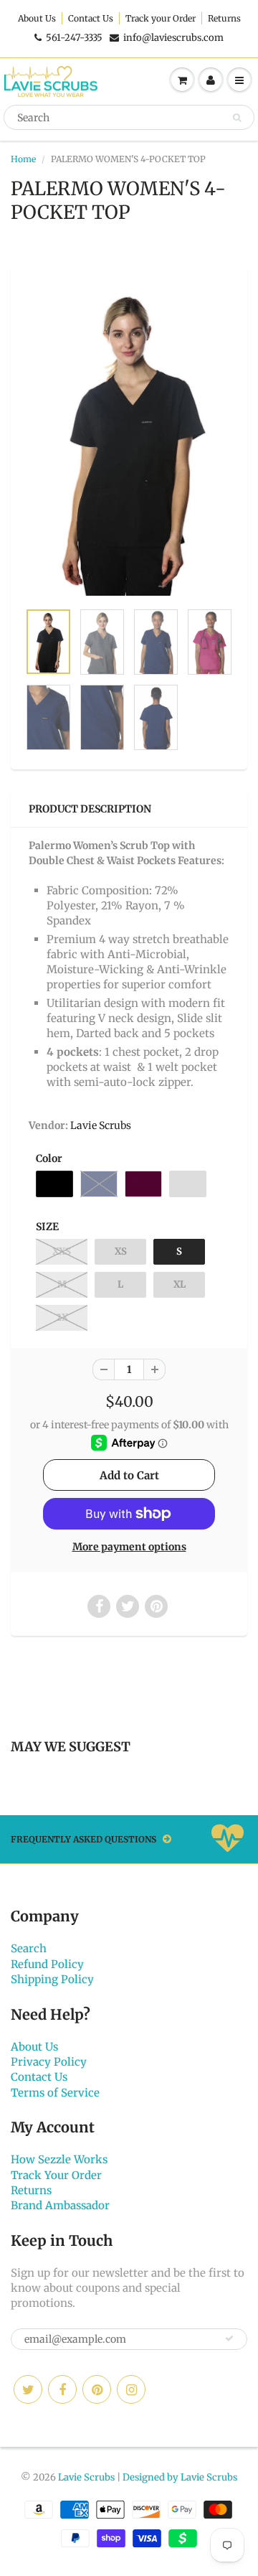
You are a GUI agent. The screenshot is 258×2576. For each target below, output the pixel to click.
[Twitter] (28, 2389)
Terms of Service (55, 2093)
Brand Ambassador (60, 2205)
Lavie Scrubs (101, 1125)
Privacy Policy (49, 2062)
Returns (224, 18)
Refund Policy (47, 1964)
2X (62, 1317)
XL (180, 1284)
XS (121, 1251)
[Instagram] (131, 2389)
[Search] (237, 118)
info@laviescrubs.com (173, 38)
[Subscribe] (229, 2338)
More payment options (129, 1547)
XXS (62, 1251)
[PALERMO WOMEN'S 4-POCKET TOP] (129, 441)
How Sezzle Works (59, 2159)
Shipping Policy (52, 1979)
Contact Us (91, 18)
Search (29, 1948)
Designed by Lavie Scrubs (180, 2477)
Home (23, 159)
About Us (37, 18)
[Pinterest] (97, 2389)
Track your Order (161, 18)
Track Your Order (56, 2175)
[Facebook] (62, 2389)
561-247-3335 (74, 38)
